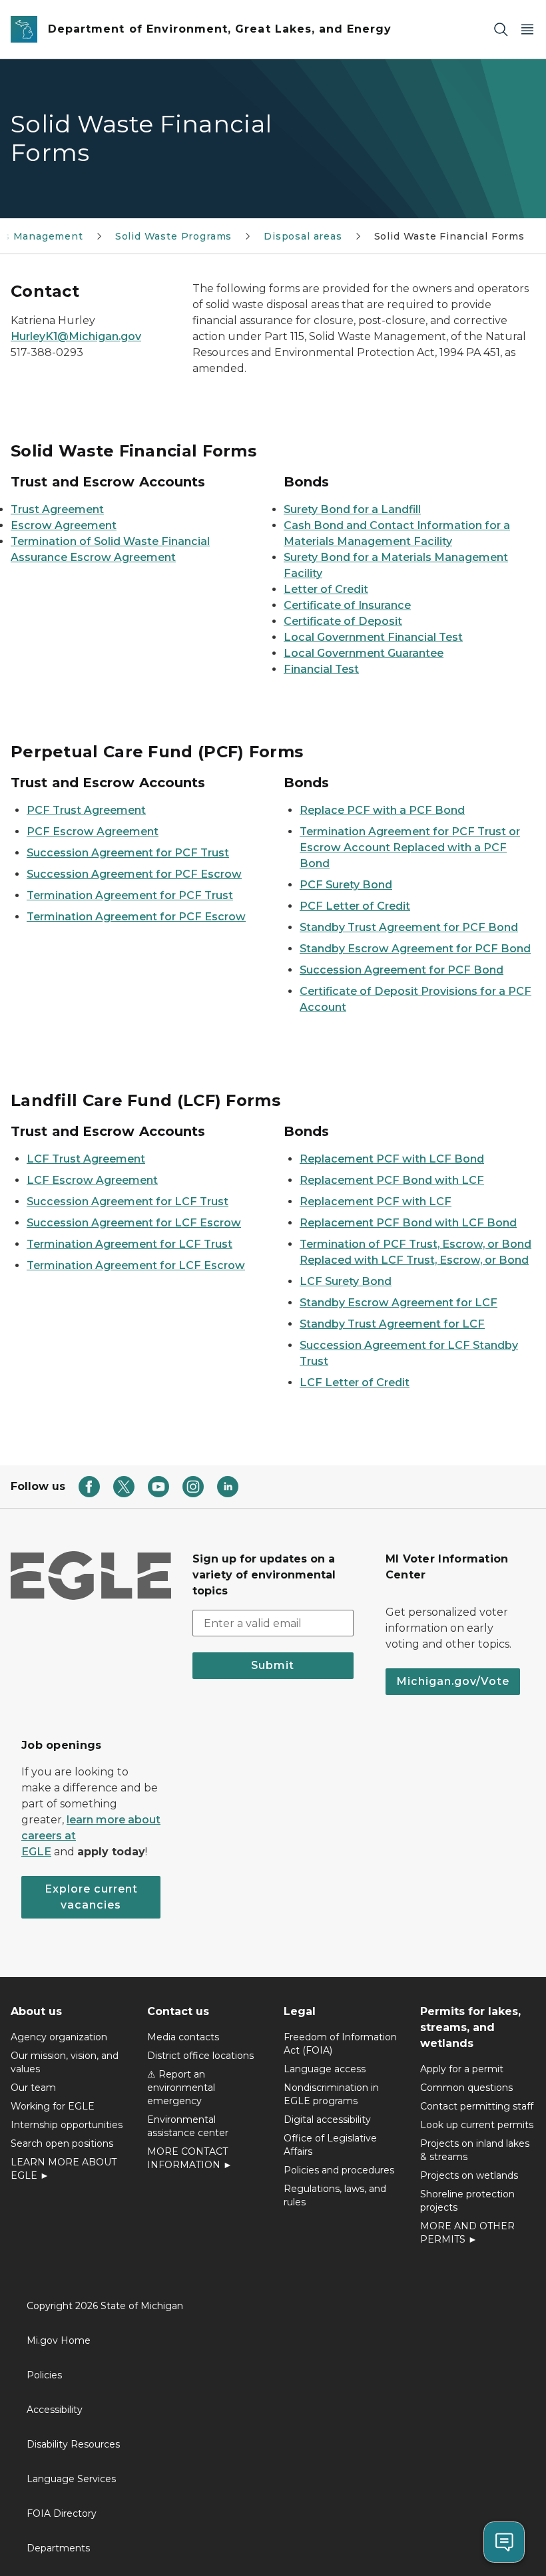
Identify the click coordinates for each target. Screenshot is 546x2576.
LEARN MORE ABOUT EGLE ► (64, 2169)
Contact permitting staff (477, 2106)
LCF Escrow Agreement (92, 1180)
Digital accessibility (327, 2119)
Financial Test (321, 669)
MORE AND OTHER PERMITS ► (467, 2233)
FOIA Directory (62, 2513)
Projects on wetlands (469, 2175)
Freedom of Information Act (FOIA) (340, 2044)
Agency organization (59, 2037)
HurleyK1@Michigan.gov (76, 336)
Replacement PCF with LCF (376, 1201)
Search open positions (62, 2143)
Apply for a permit (462, 2069)
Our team (33, 2088)
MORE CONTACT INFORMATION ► (190, 2158)
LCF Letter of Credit (355, 1382)
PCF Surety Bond (346, 885)
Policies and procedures (339, 2170)
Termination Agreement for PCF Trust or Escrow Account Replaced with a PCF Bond (410, 847)
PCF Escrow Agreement (93, 831)
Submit (273, 1665)
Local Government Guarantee (364, 653)
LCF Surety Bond (346, 1281)
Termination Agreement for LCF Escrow (136, 1265)
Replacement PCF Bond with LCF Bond (408, 1223)
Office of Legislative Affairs (330, 2145)
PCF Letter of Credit (355, 906)
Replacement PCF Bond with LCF (392, 1180)
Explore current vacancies (91, 1897)
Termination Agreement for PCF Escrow (136, 917)
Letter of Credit (326, 589)
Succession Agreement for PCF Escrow (134, 874)
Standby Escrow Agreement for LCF (399, 1303)
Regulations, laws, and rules (335, 2195)
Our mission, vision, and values (65, 2062)
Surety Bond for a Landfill (352, 509)
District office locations (200, 2056)
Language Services (71, 2479)
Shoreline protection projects (467, 2201)
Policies (44, 2375)
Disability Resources (73, 2444)
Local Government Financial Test (373, 637)
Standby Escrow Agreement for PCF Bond (415, 949)
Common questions (466, 2088)
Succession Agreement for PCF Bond (402, 970)
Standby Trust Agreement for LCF (392, 1324)
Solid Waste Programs (173, 236)
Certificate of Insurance (347, 605)
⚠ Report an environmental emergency (181, 2088)
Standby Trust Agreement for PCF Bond (409, 927)
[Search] (501, 30)
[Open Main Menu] (527, 30)
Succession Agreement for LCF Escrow (134, 1223)
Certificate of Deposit (343, 621)
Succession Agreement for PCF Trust (128, 853)
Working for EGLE (53, 2106)
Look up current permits (477, 2125)
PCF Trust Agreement (86, 810)
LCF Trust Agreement (86, 1159)
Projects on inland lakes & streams (475, 2150)
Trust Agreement (57, 509)
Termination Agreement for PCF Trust (130, 895)
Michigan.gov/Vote (453, 1681)
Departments (58, 2548)
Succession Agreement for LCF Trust (128, 1201)
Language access (325, 2069)
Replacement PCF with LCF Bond (392, 1159)
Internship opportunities (67, 2125)
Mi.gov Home (59, 2340)
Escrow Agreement (64, 525)
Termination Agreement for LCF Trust (130, 1244)
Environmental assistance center (188, 2126)
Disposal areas (303, 236)
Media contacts (183, 2037)
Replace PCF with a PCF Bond (382, 810)
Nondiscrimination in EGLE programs (331, 2094)
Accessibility (55, 2410)
